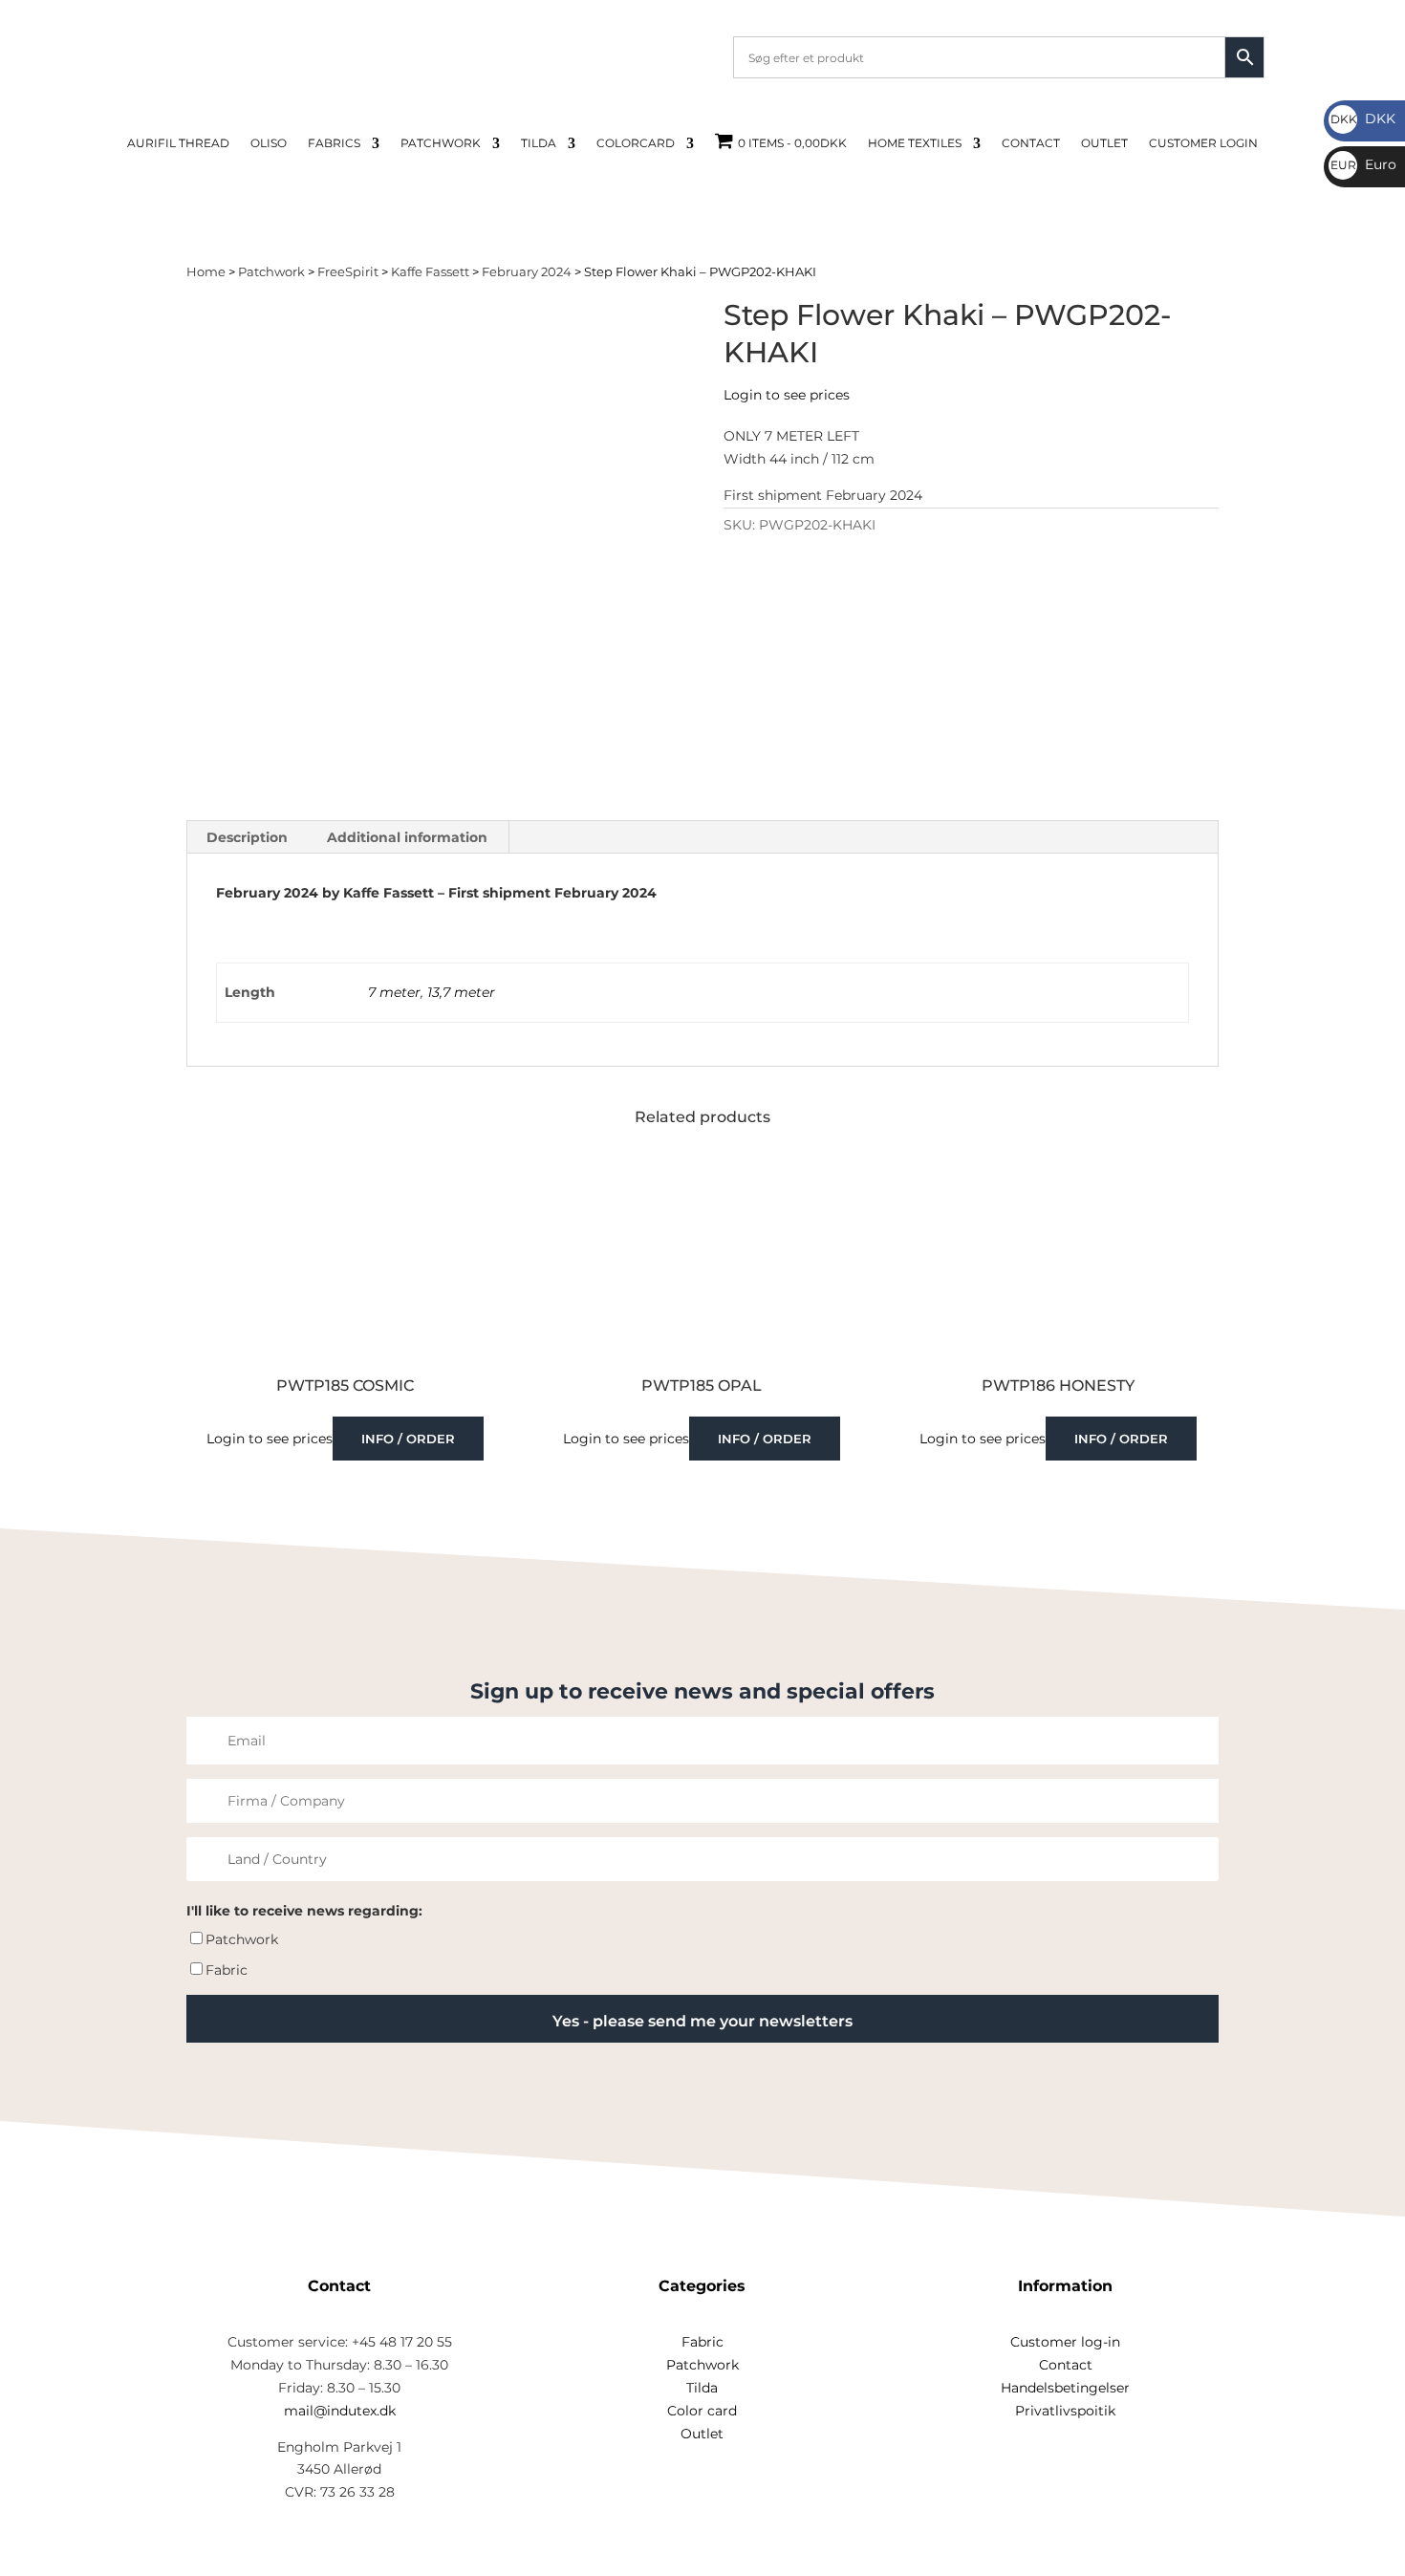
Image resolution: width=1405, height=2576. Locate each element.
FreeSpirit (348, 272)
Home (206, 272)
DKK (1363, 119)
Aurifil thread (178, 143)
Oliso (269, 143)
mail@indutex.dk (340, 2411)
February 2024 (527, 272)
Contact (1031, 143)
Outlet (1104, 143)
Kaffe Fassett (430, 272)
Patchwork (441, 143)
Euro (1363, 164)
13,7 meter (461, 992)
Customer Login (1203, 143)
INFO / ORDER (408, 1439)
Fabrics (334, 143)
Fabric (227, 1970)
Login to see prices (787, 395)
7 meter (394, 992)
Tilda (539, 143)
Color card (702, 2411)
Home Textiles (915, 143)
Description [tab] (247, 837)
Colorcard (636, 143)
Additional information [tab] (407, 837)
